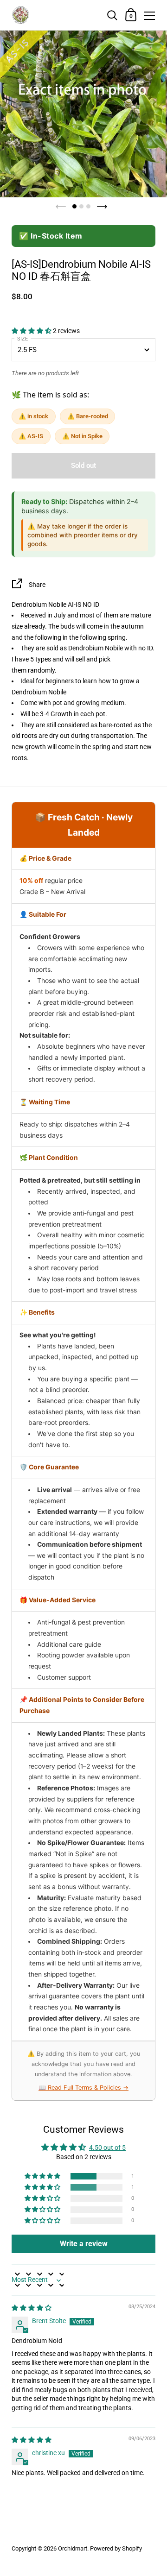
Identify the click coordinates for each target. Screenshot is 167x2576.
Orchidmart (73, 2548)
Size (22, 339)
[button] (32, 331)
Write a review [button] (84, 2244)
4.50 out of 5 (107, 2148)
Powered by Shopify (116, 2548)
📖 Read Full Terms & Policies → (83, 2088)
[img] (32, 2308)
